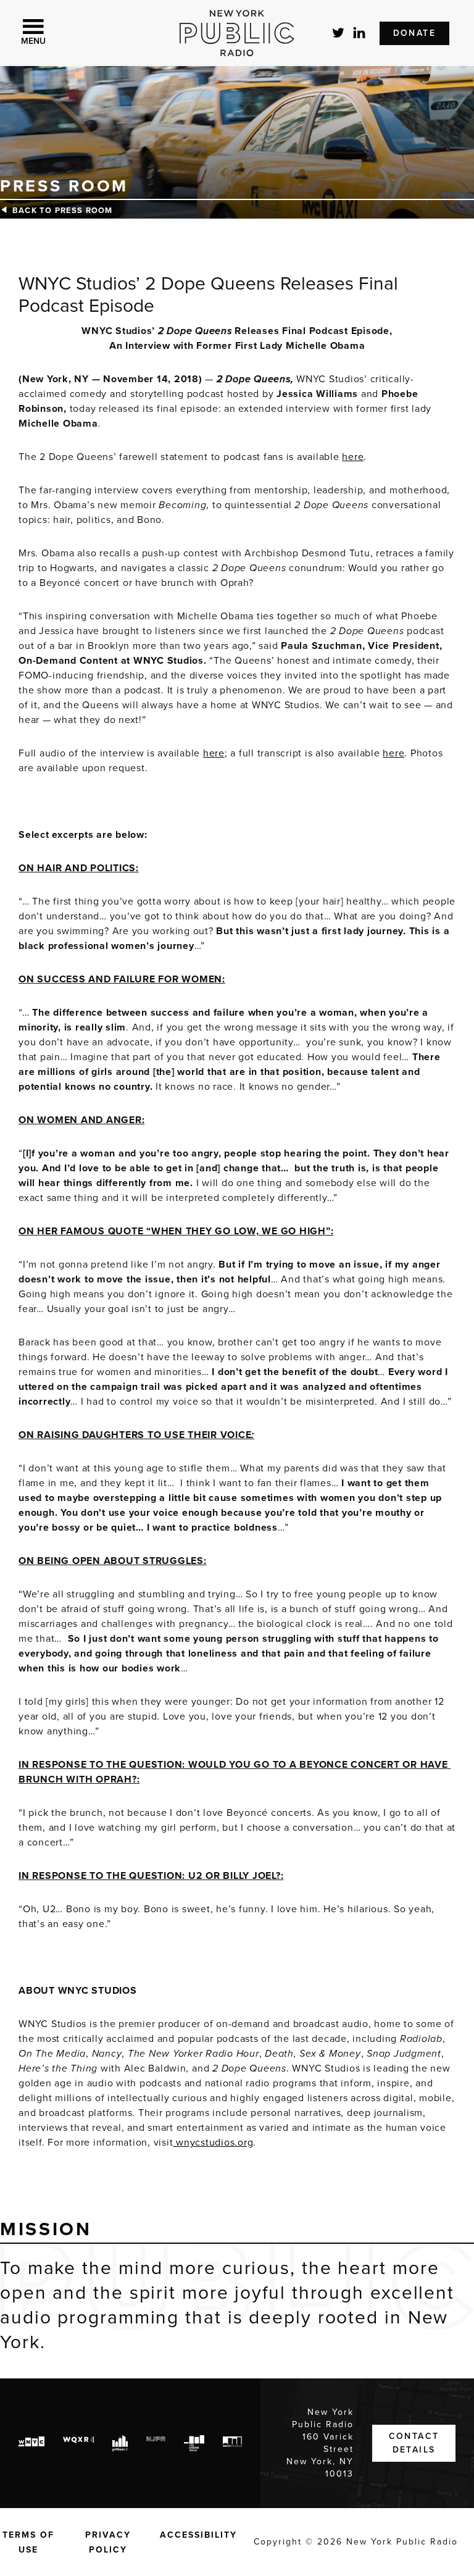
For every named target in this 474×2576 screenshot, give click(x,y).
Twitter (339, 33)
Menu (33, 41)
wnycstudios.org (213, 2143)
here (353, 457)
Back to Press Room (63, 211)
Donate (414, 33)
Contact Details (414, 2443)
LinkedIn (360, 33)
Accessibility (198, 2535)
